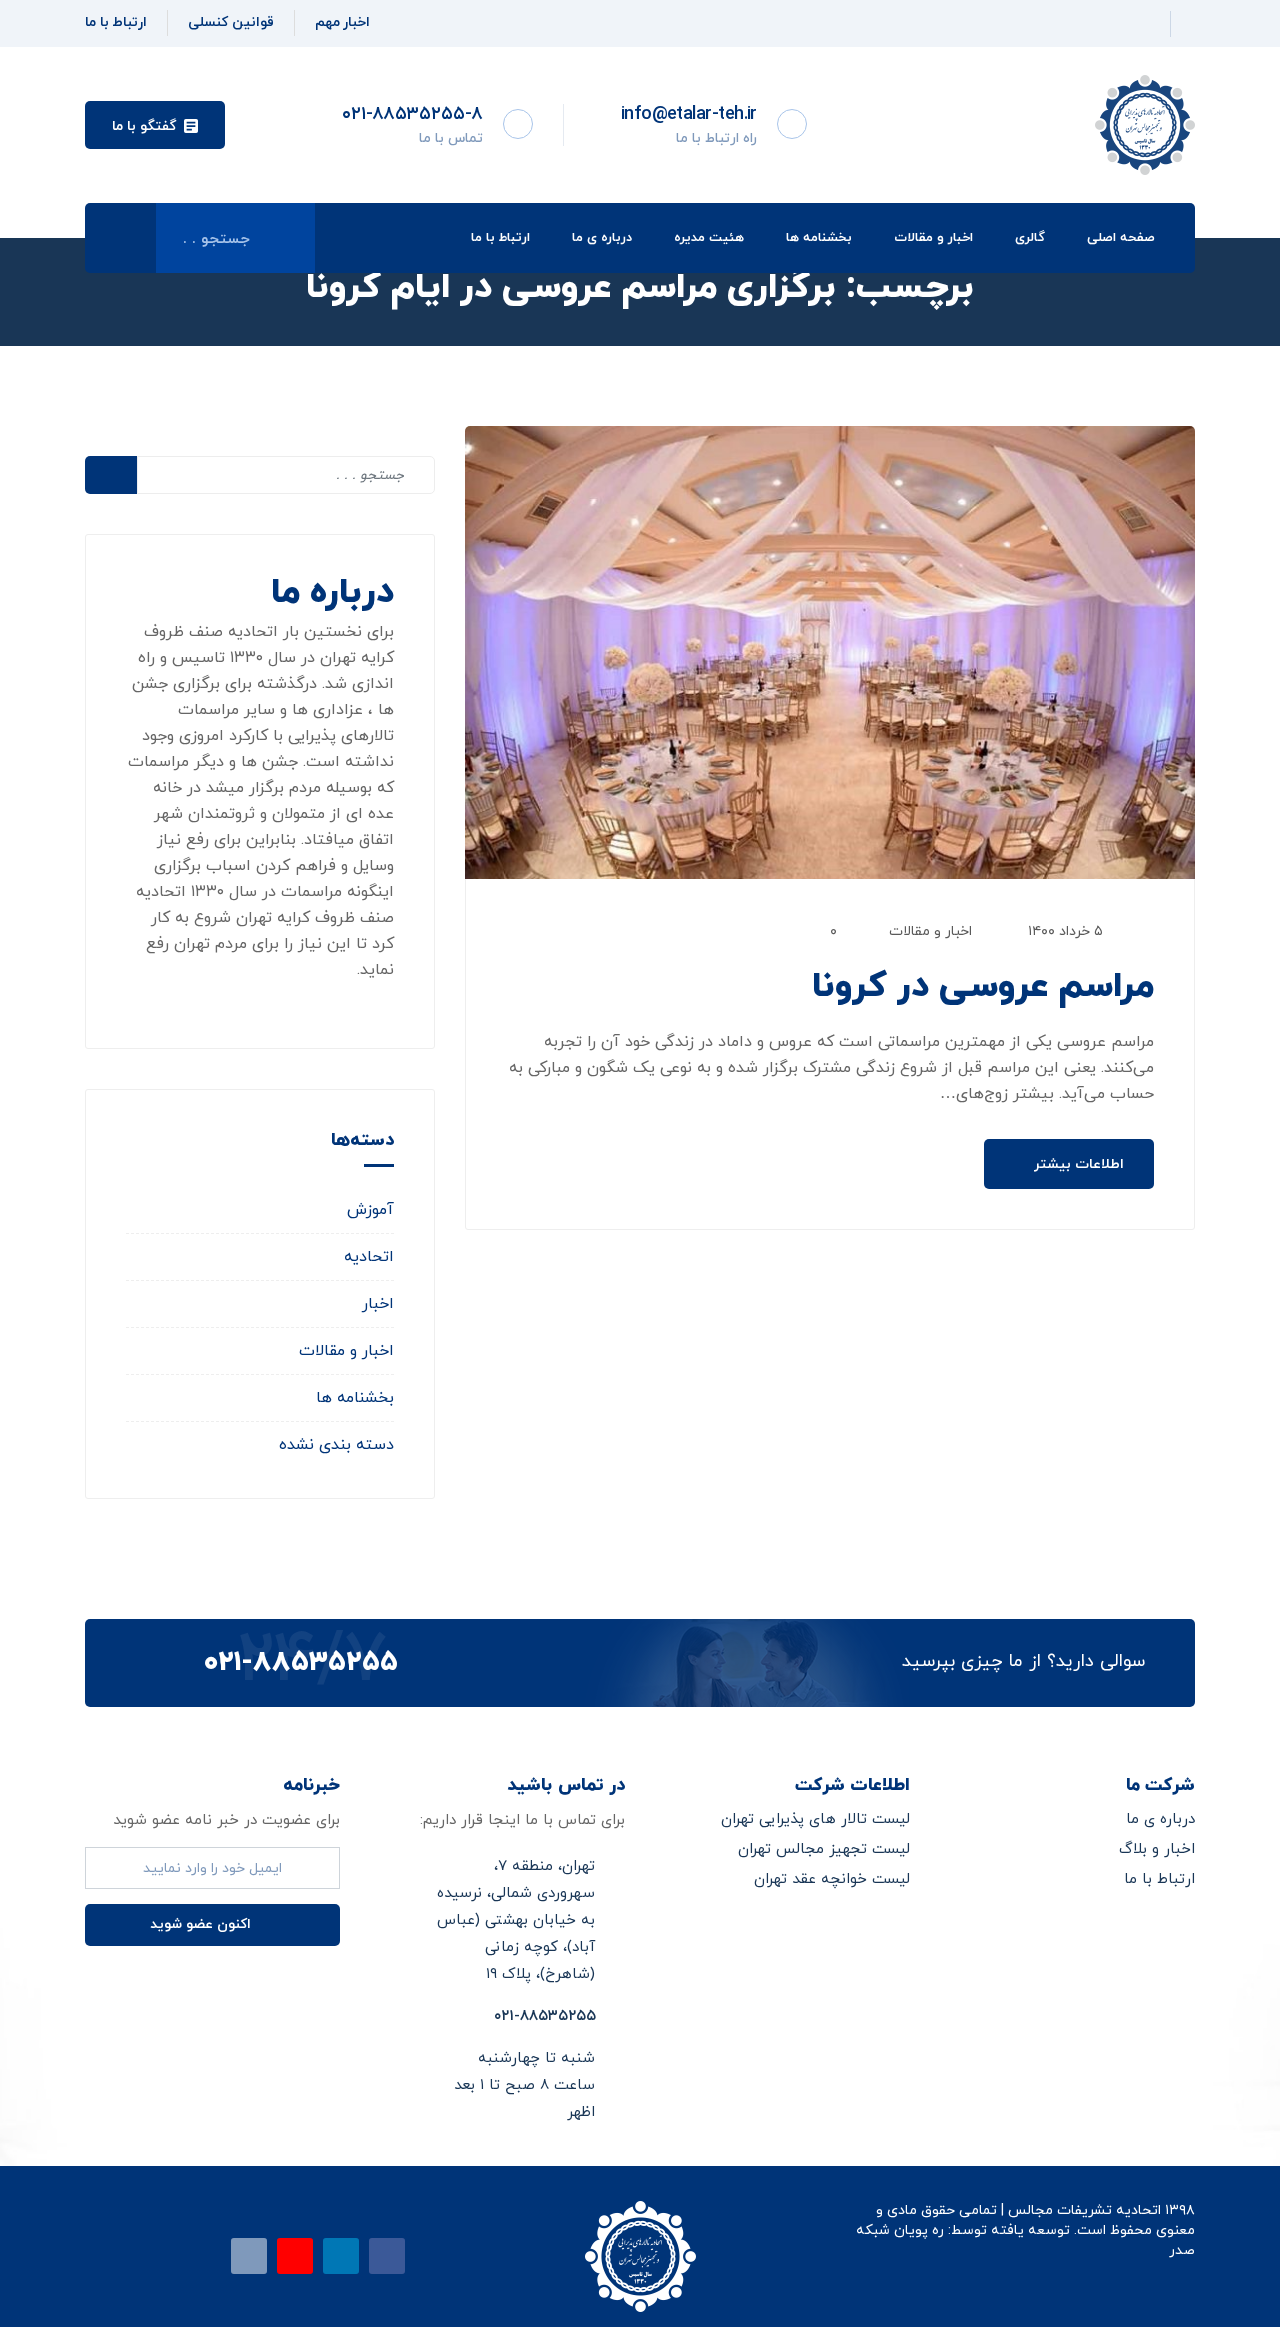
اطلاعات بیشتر (1077, 1164)
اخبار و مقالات (933, 238)
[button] (155, 125)
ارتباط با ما (500, 238)
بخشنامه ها (819, 238)
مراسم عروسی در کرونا (983, 987)
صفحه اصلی (1121, 238)
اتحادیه (369, 1257)
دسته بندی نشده (336, 1445)
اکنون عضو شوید (202, 1924)
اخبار (378, 1304)
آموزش (370, 1210)
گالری (1030, 238)
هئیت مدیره (709, 238)
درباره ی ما (602, 238)
